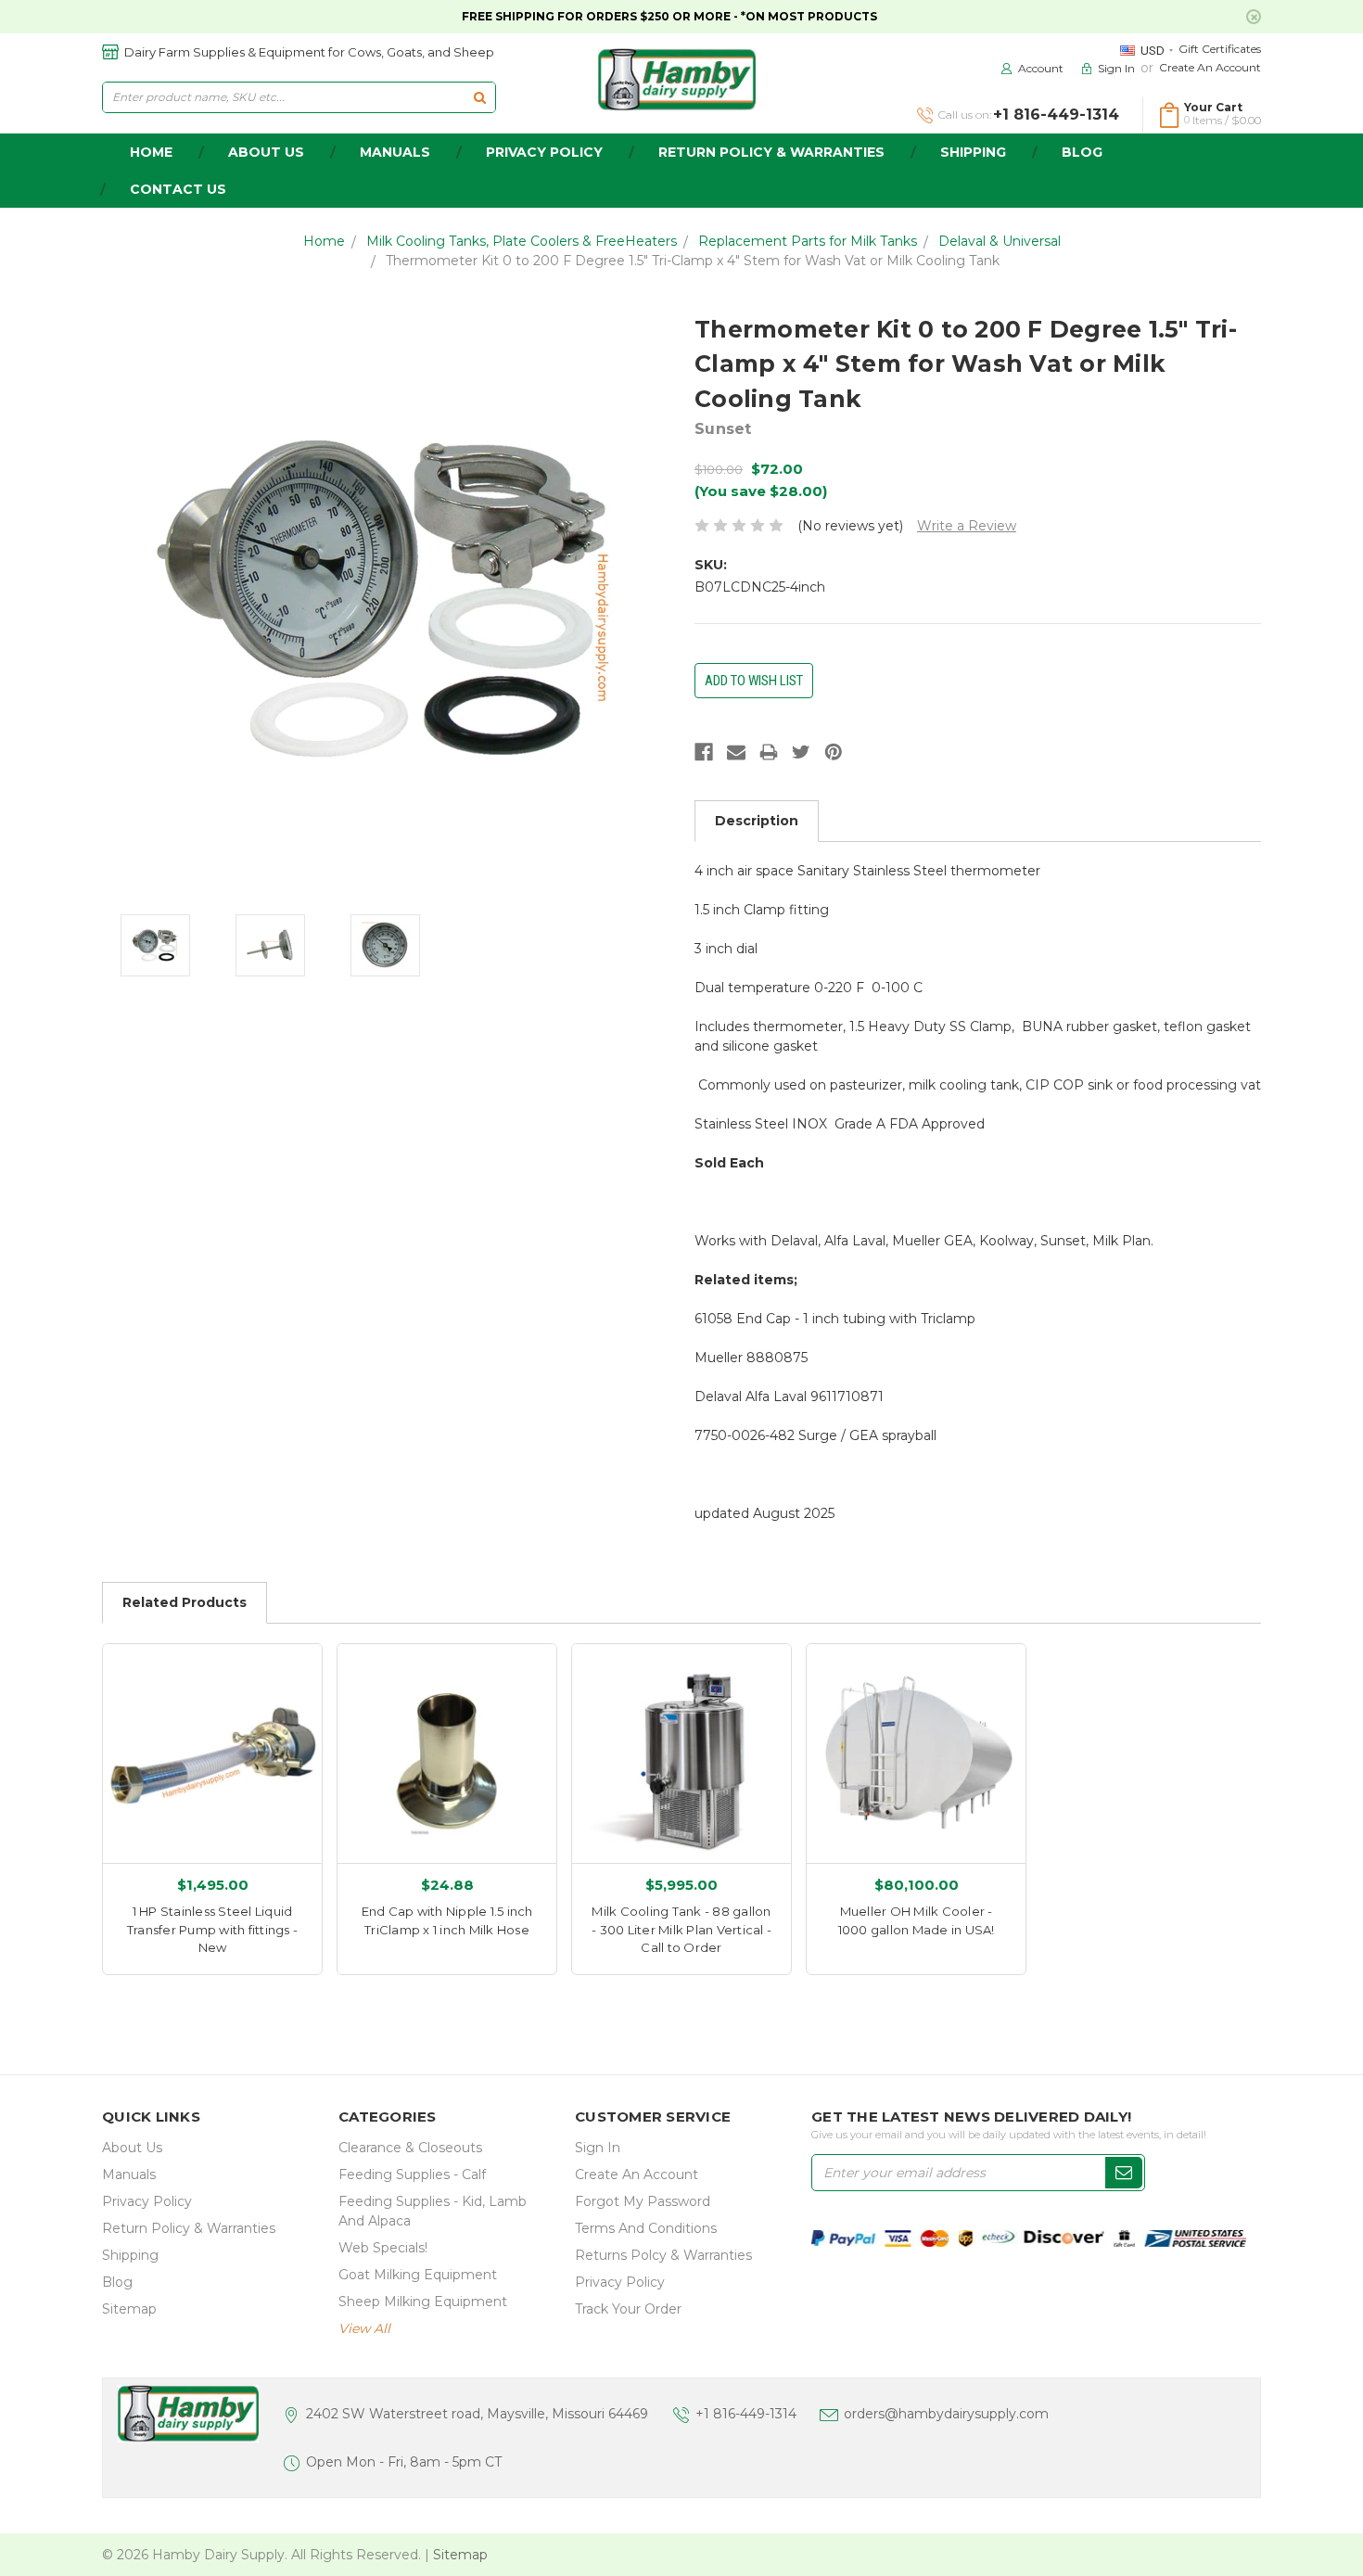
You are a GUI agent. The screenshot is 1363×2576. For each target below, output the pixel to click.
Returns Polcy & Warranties (663, 2255)
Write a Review (967, 526)
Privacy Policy (544, 152)
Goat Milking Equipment (418, 2275)
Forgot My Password (643, 2201)
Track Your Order (628, 2309)
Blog (1082, 152)
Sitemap (129, 2309)
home (151, 152)
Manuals (395, 152)
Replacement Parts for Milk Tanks (808, 241)
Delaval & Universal (1000, 241)
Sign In (598, 2148)
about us (266, 152)
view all (364, 2328)
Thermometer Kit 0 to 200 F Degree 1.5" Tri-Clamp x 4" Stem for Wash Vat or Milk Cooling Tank (693, 261)
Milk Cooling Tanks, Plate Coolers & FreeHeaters (522, 241)
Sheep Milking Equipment (423, 2302)
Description (757, 821)
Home (324, 241)
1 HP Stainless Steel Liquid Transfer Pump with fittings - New (212, 1929)
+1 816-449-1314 (746, 2414)
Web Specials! (383, 2248)
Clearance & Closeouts (410, 2148)
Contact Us (178, 189)
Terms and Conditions (646, 2228)
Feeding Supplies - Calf (412, 2174)
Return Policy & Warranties (771, 152)
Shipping (973, 152)
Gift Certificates (1220, 49)
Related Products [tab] (185, 1602)
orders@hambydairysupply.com (946, 2414)
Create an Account (1210, 67)
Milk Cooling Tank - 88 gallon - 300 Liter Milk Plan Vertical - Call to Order (681, 1929)
